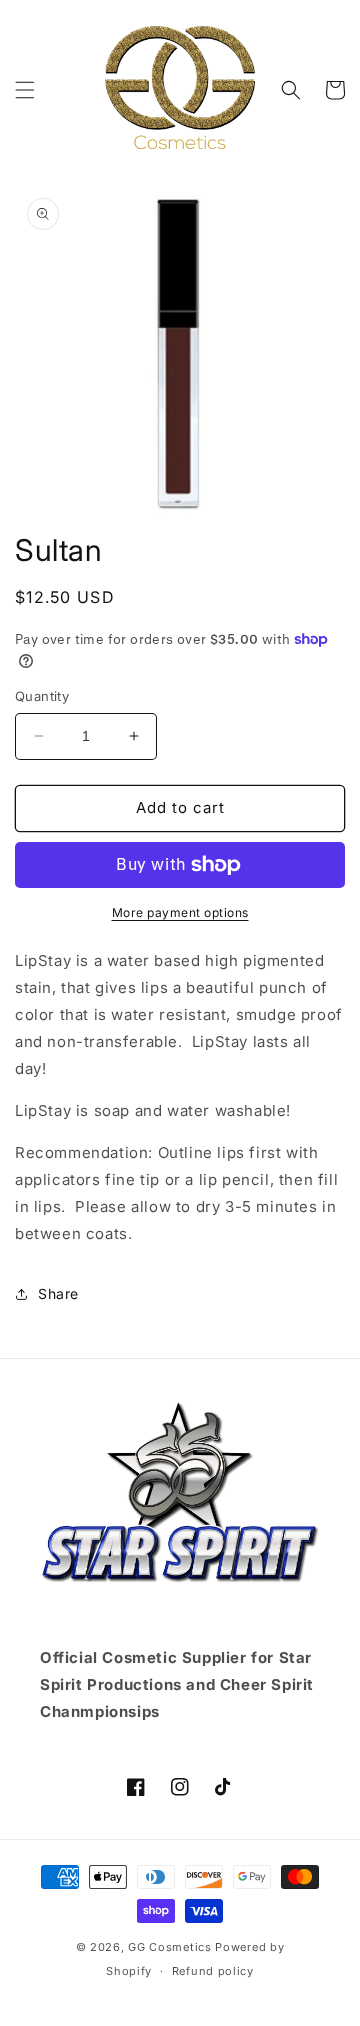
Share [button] (58, 1293)
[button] (25, 90)
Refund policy (213, 1971)
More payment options (180, 912)
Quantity (42, 696)
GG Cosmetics (169, 1947)
